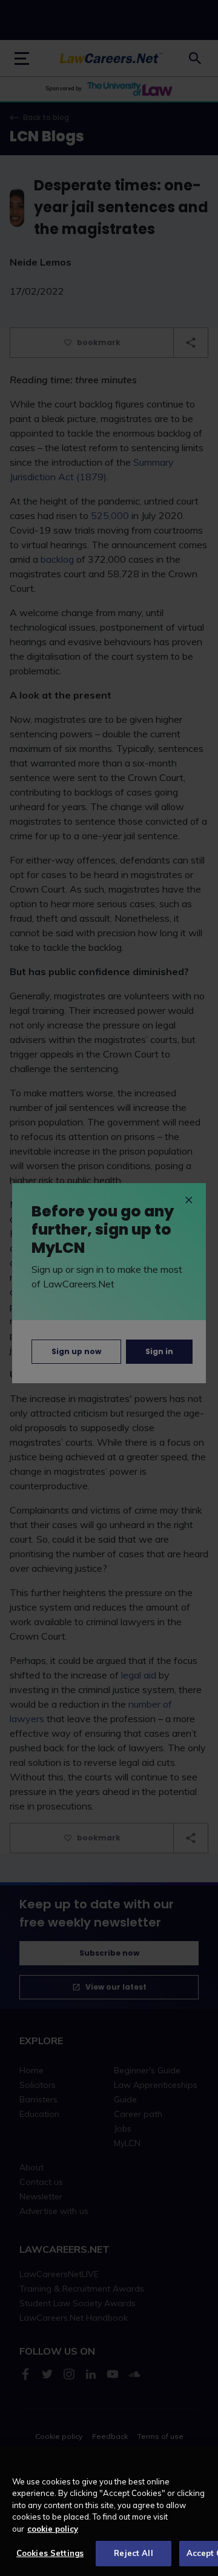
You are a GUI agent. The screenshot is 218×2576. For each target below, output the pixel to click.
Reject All (133, 2553)
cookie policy (53, 2529)
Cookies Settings (50, 2553)
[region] (109, 2511)
